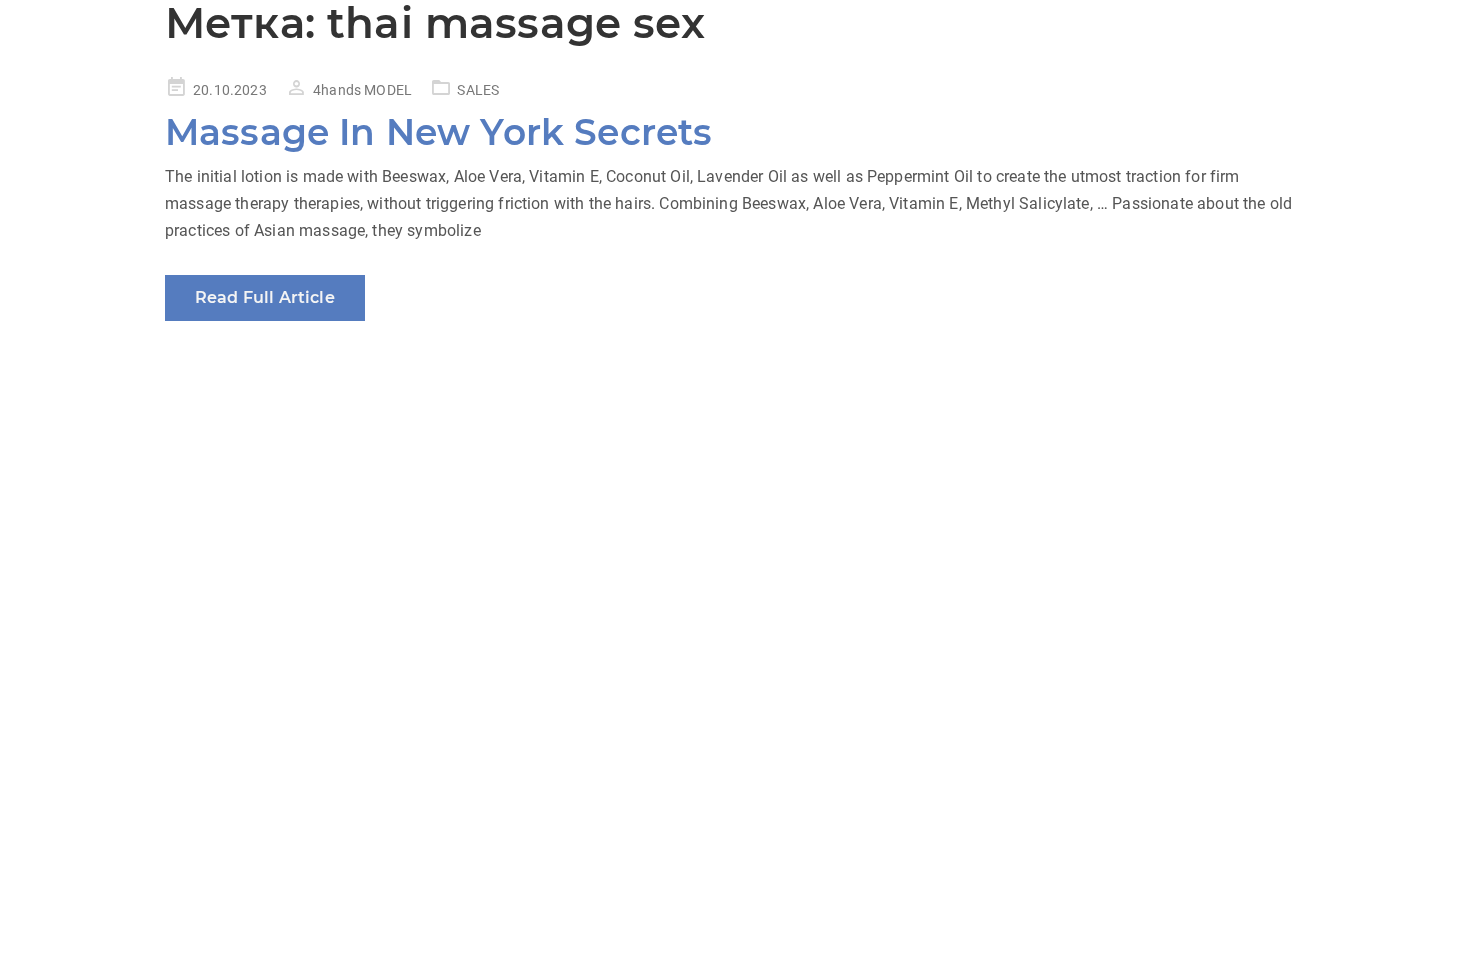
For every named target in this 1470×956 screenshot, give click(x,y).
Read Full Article (265, 297)
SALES (478, 90)
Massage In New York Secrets (438, 132)
